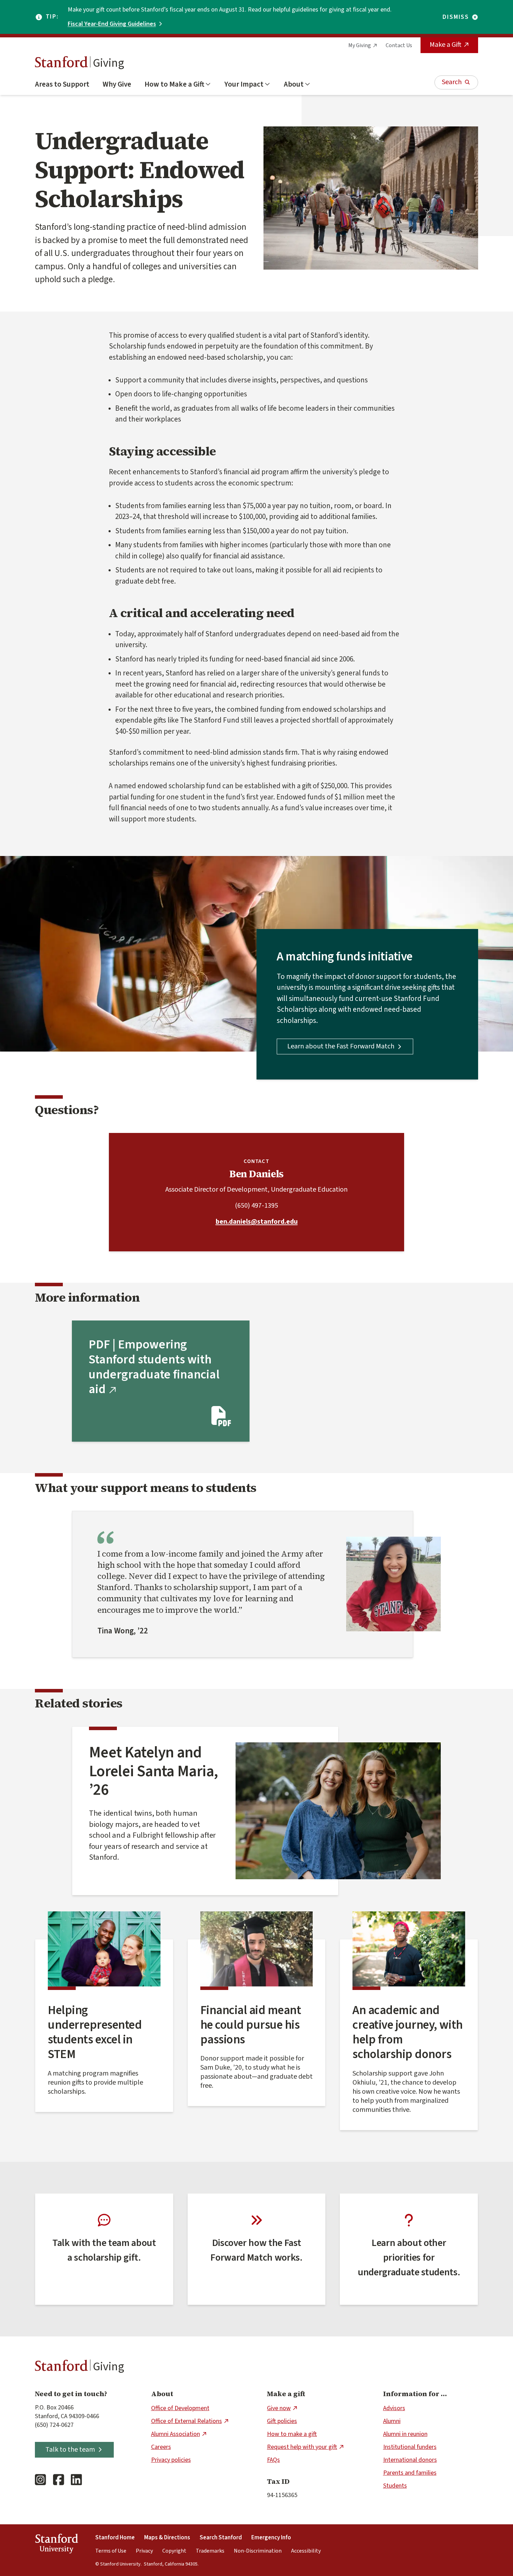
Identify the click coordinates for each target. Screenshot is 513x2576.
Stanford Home (115, 2538)
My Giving (360, 45)
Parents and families (410, 2473)
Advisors (394, 2408)
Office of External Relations (187, 2421)
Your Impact (244, 84)
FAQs (273, 2460)
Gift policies (282, 2421)
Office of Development (180, 2408)
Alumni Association (176, 2434)
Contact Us (399, 45)
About (294, 84)
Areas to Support (62, 84)
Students (395, 2486)
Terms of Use (111, 2551)
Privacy (144, 2551)
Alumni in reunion (405, 2434)
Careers (161, 2447)
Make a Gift (445, 45)
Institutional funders (410, 2447)
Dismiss (456, 17)
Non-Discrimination (258, 2551)
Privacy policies (171, 2460)
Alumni (392, 2421)
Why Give (117, 84)
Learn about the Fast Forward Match (341, 1046)
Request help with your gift (302, 2447)
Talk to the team (70, 2450)
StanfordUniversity (56, 2545)
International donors (410, 2460)
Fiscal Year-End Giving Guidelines (112, 24)
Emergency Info (271, 2538)
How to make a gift (292, 2434)
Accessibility (306, 2551)
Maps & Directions (167, 2538)
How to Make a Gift (174, 84)
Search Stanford (221, 2538)
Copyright (174, 2551)
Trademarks (210, 2551)
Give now (279, 2408)
